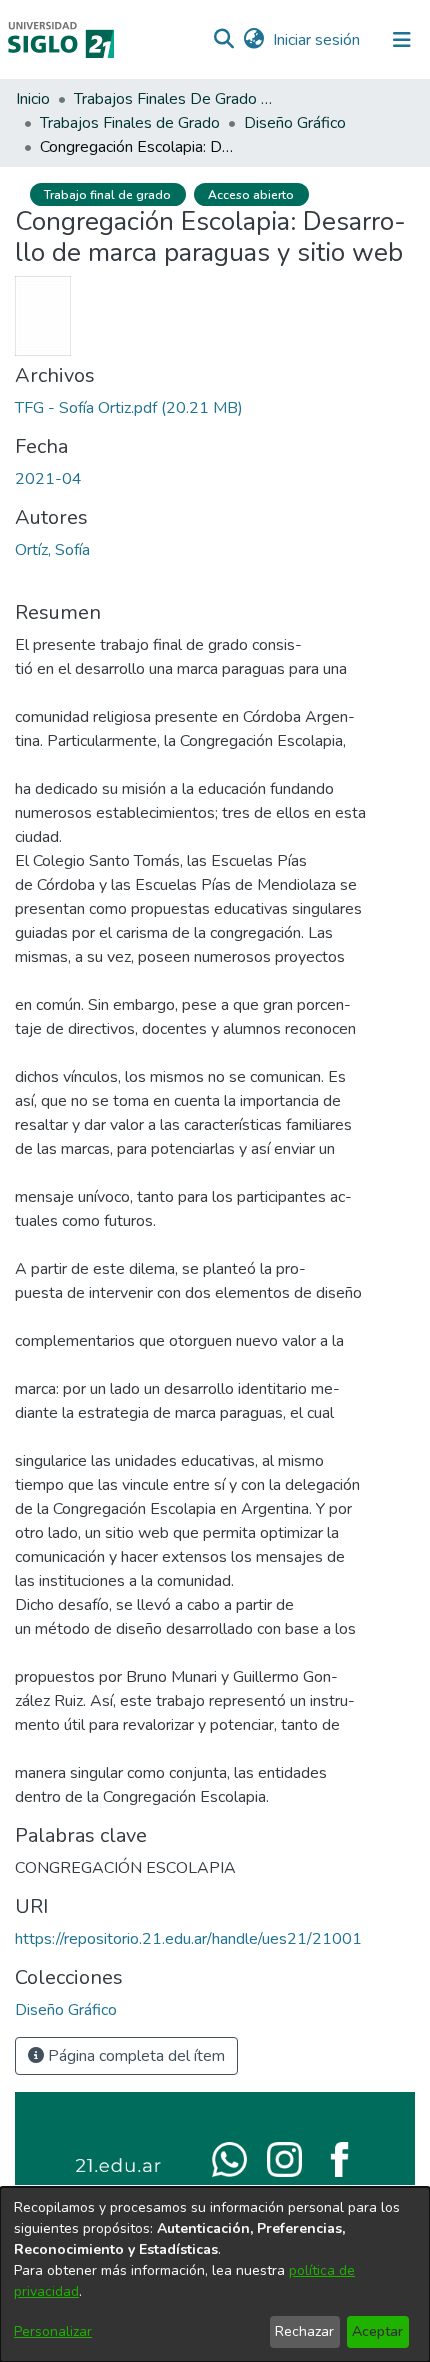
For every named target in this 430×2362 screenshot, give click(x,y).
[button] (223, 40)
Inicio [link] (33, 99)
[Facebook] (339, 2158)
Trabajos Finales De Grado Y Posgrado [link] (174, 99)
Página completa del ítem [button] (134, 2056)
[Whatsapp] (229, 2158)
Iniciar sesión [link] (317, 40)
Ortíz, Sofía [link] (52, 550)
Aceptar (377, 2331)
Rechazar (304, 2331)
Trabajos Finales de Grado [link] (130, 123)
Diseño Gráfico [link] (295, 123)
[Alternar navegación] (402, 40)
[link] (129, 408)
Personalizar (53, 2331)
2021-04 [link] (48, 479)
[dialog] (215, 2274)
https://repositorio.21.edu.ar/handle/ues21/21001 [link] (188, 1939)
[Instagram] (284, 2158)
